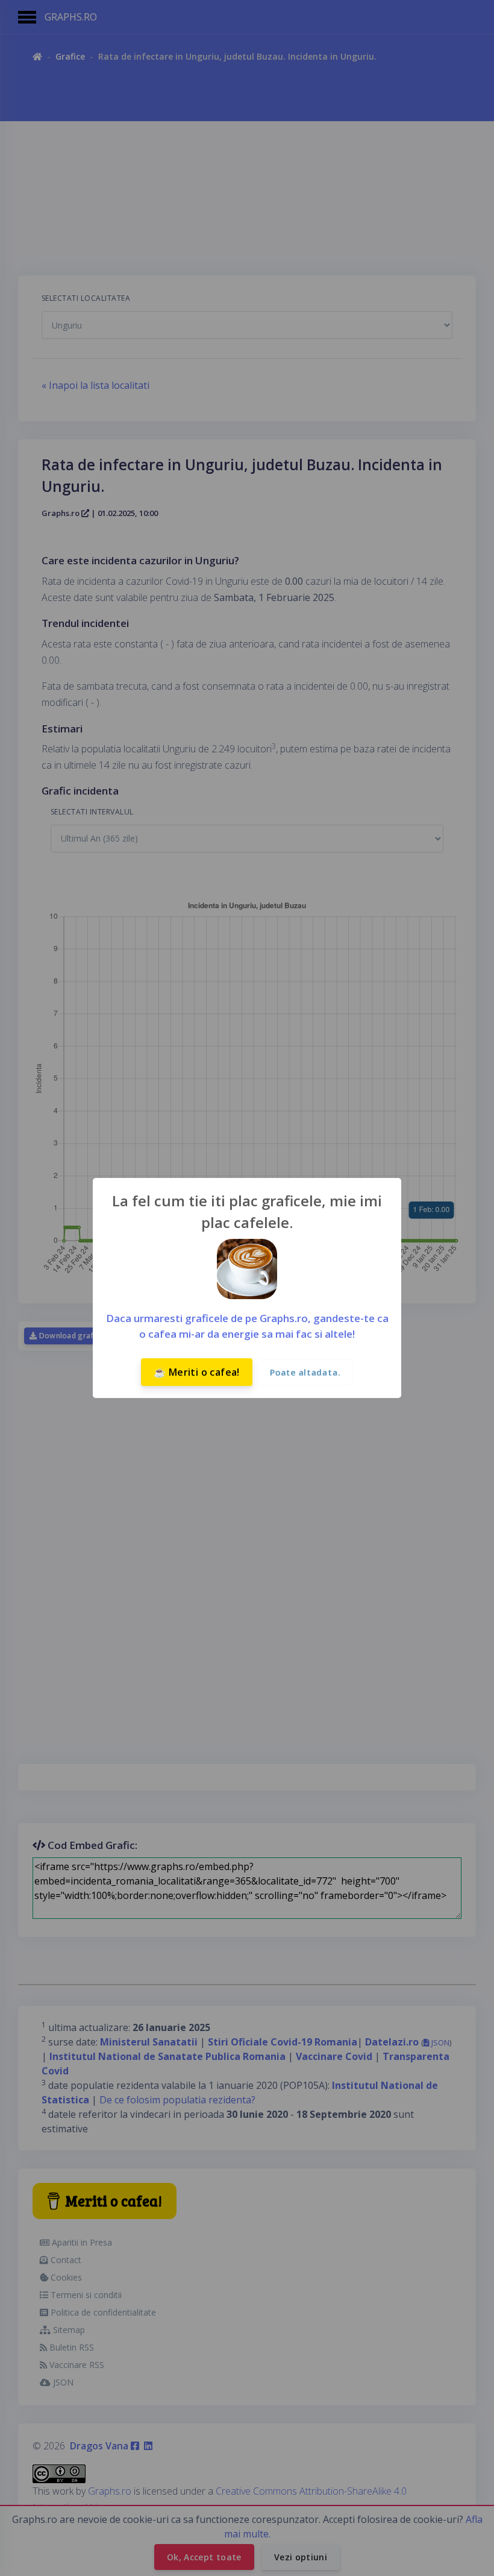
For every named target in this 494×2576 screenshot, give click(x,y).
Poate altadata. (305, 1372)
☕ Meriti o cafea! (197, 1372)
